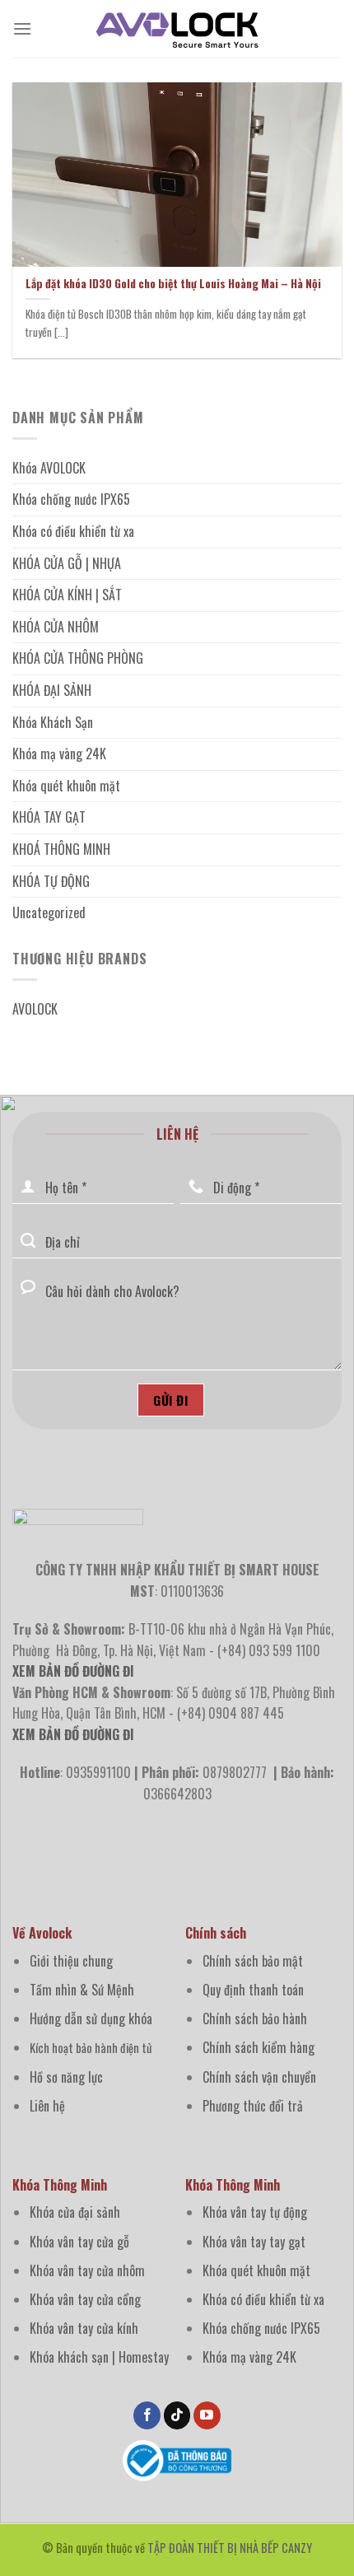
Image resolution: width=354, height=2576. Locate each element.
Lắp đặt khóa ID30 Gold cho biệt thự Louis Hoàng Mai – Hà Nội (173, 284)
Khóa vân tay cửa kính (84, 2328)
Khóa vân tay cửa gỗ (79, 2242)
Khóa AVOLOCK (49, 468)
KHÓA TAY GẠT (49, 817)
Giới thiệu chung (71, 1961)
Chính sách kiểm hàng (259, 2047)
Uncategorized (49, 912)
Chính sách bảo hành (255, 2018)
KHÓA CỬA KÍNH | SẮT (67, 595)
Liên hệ (47, 2106)
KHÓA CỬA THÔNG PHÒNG (78, 658)
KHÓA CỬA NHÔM (56, 627)
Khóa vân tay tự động (255, 2212)
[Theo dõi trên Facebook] (147, 2415)
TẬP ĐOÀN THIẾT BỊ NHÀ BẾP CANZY (230, 2548)
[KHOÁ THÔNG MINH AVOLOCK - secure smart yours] (177, 29)
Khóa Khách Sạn (53, 722)
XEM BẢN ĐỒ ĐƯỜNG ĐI (73, 1734)
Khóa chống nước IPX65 (71, 499)
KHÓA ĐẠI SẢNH (52, 690)
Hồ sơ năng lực (66, 2077)
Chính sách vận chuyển (259, 2077)
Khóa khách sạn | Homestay (99, 2357)
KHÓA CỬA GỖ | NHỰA (67, 563)
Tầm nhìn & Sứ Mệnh (82, 1990)
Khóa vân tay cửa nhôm (87, 2270)
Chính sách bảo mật (253, 1961)
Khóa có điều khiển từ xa (73, 531)
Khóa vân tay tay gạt (254, 2242)
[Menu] (22, 28)
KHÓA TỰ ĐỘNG (51, 881)
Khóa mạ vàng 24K (59, 754)
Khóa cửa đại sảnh (75, 2212)
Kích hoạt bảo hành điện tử (91, 2048)
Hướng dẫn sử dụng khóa (91, 2018)
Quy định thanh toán (253, 1990)
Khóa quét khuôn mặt (66, 786)
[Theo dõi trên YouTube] (207, 2415)
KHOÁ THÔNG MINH (61, 849)
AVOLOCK (35, 1009)
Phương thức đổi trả (253, 2106)
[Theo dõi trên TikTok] (177, 2415)
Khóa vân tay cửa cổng (85, 2299)
